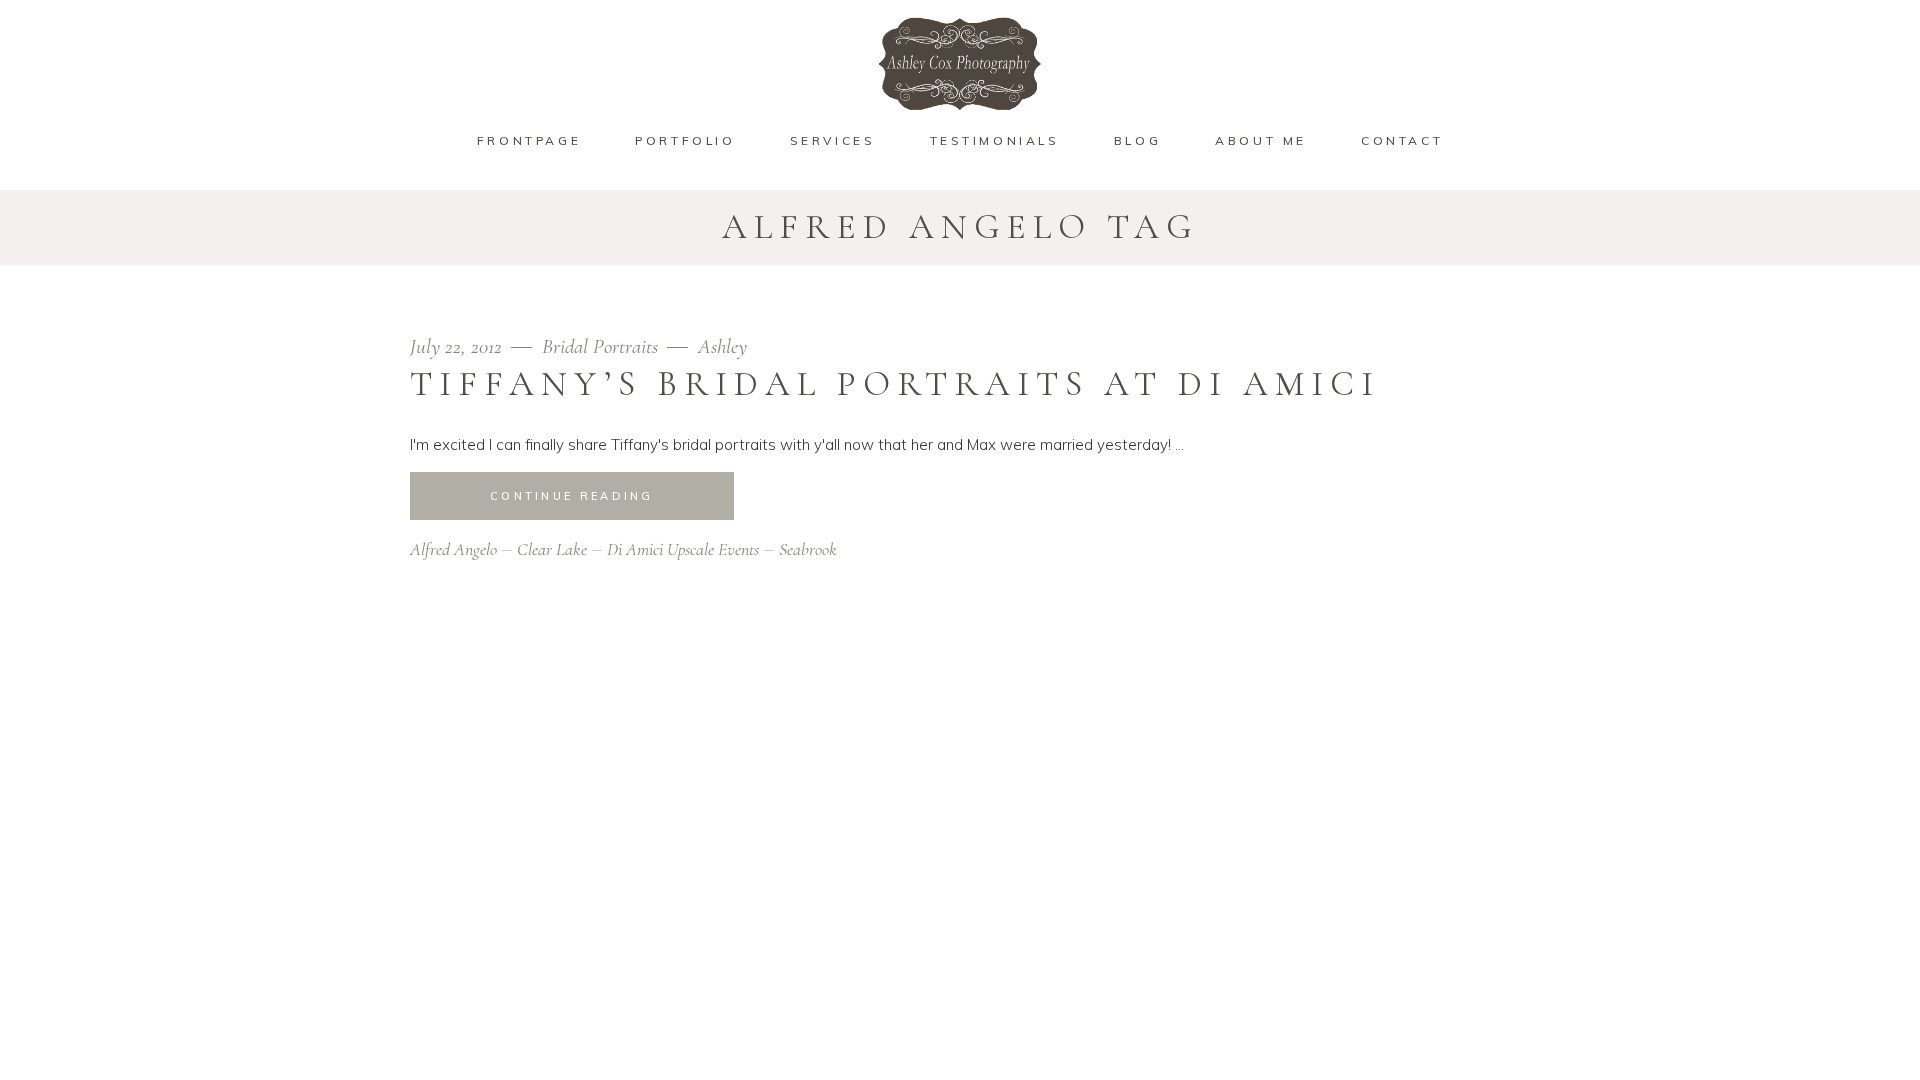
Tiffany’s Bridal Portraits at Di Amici (895, 384)
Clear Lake (552, 549)
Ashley (722, 346)
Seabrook (808, 549)
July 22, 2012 (458, 346)
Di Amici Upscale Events (683, 549)
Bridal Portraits (600, 346)
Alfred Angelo (453, 549)
